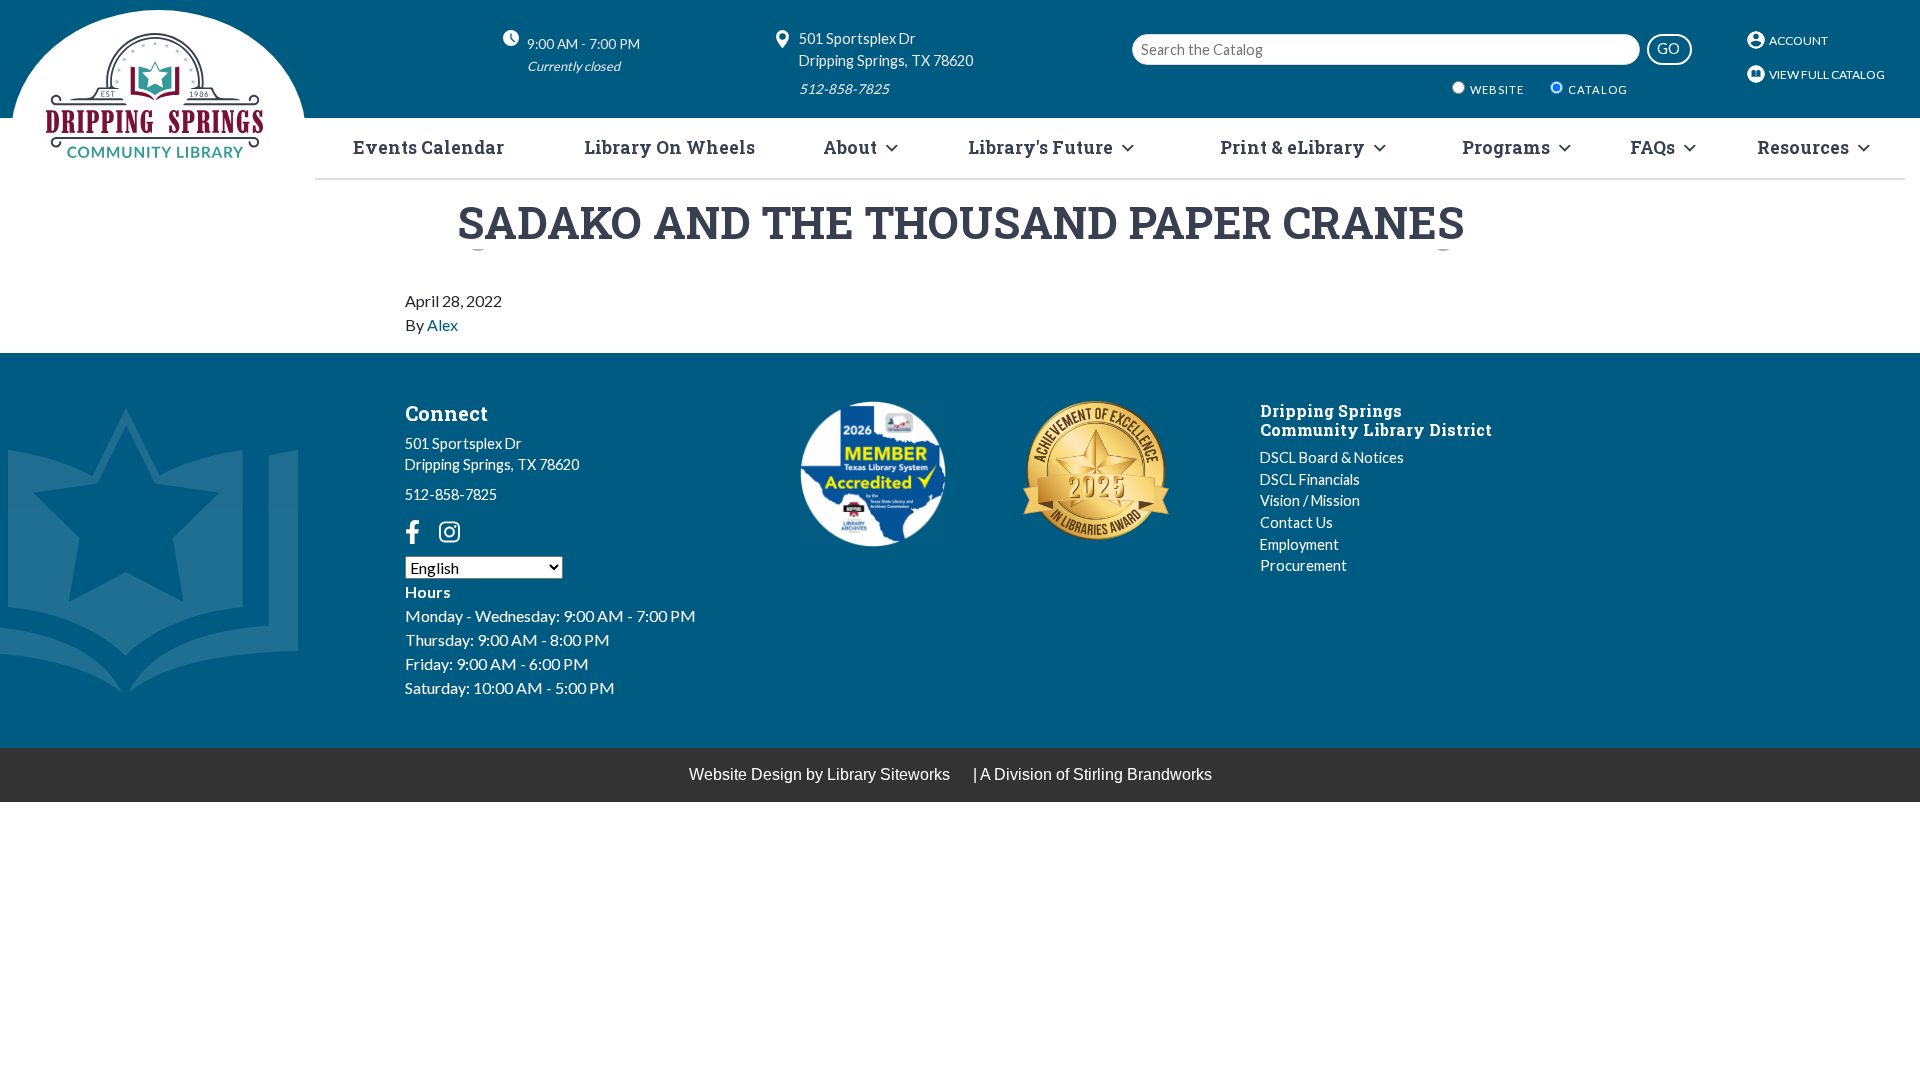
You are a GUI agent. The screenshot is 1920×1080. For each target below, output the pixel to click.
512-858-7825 (451, 494)
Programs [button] (1506, 147)
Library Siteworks (888, 774)
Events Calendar (428, 147)
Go (1668, 48)
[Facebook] (412, 532)
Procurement (1303, 565)
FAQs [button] (1652, 147)
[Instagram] (449, 532)
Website (1497, 89)
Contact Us (1296, 522)
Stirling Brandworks (1142, 774)
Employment (1299, 544)
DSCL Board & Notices (1332, 457)
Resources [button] (1803, 147)
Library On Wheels (669, 147)
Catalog (1598, 89)
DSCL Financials (1310, 479)
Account (1798, 40)
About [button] (850, 147)
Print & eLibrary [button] (1292, 147)
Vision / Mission (1310, 500)
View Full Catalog (1827, 74)
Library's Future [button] (1040, 147)
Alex (442, 324)
